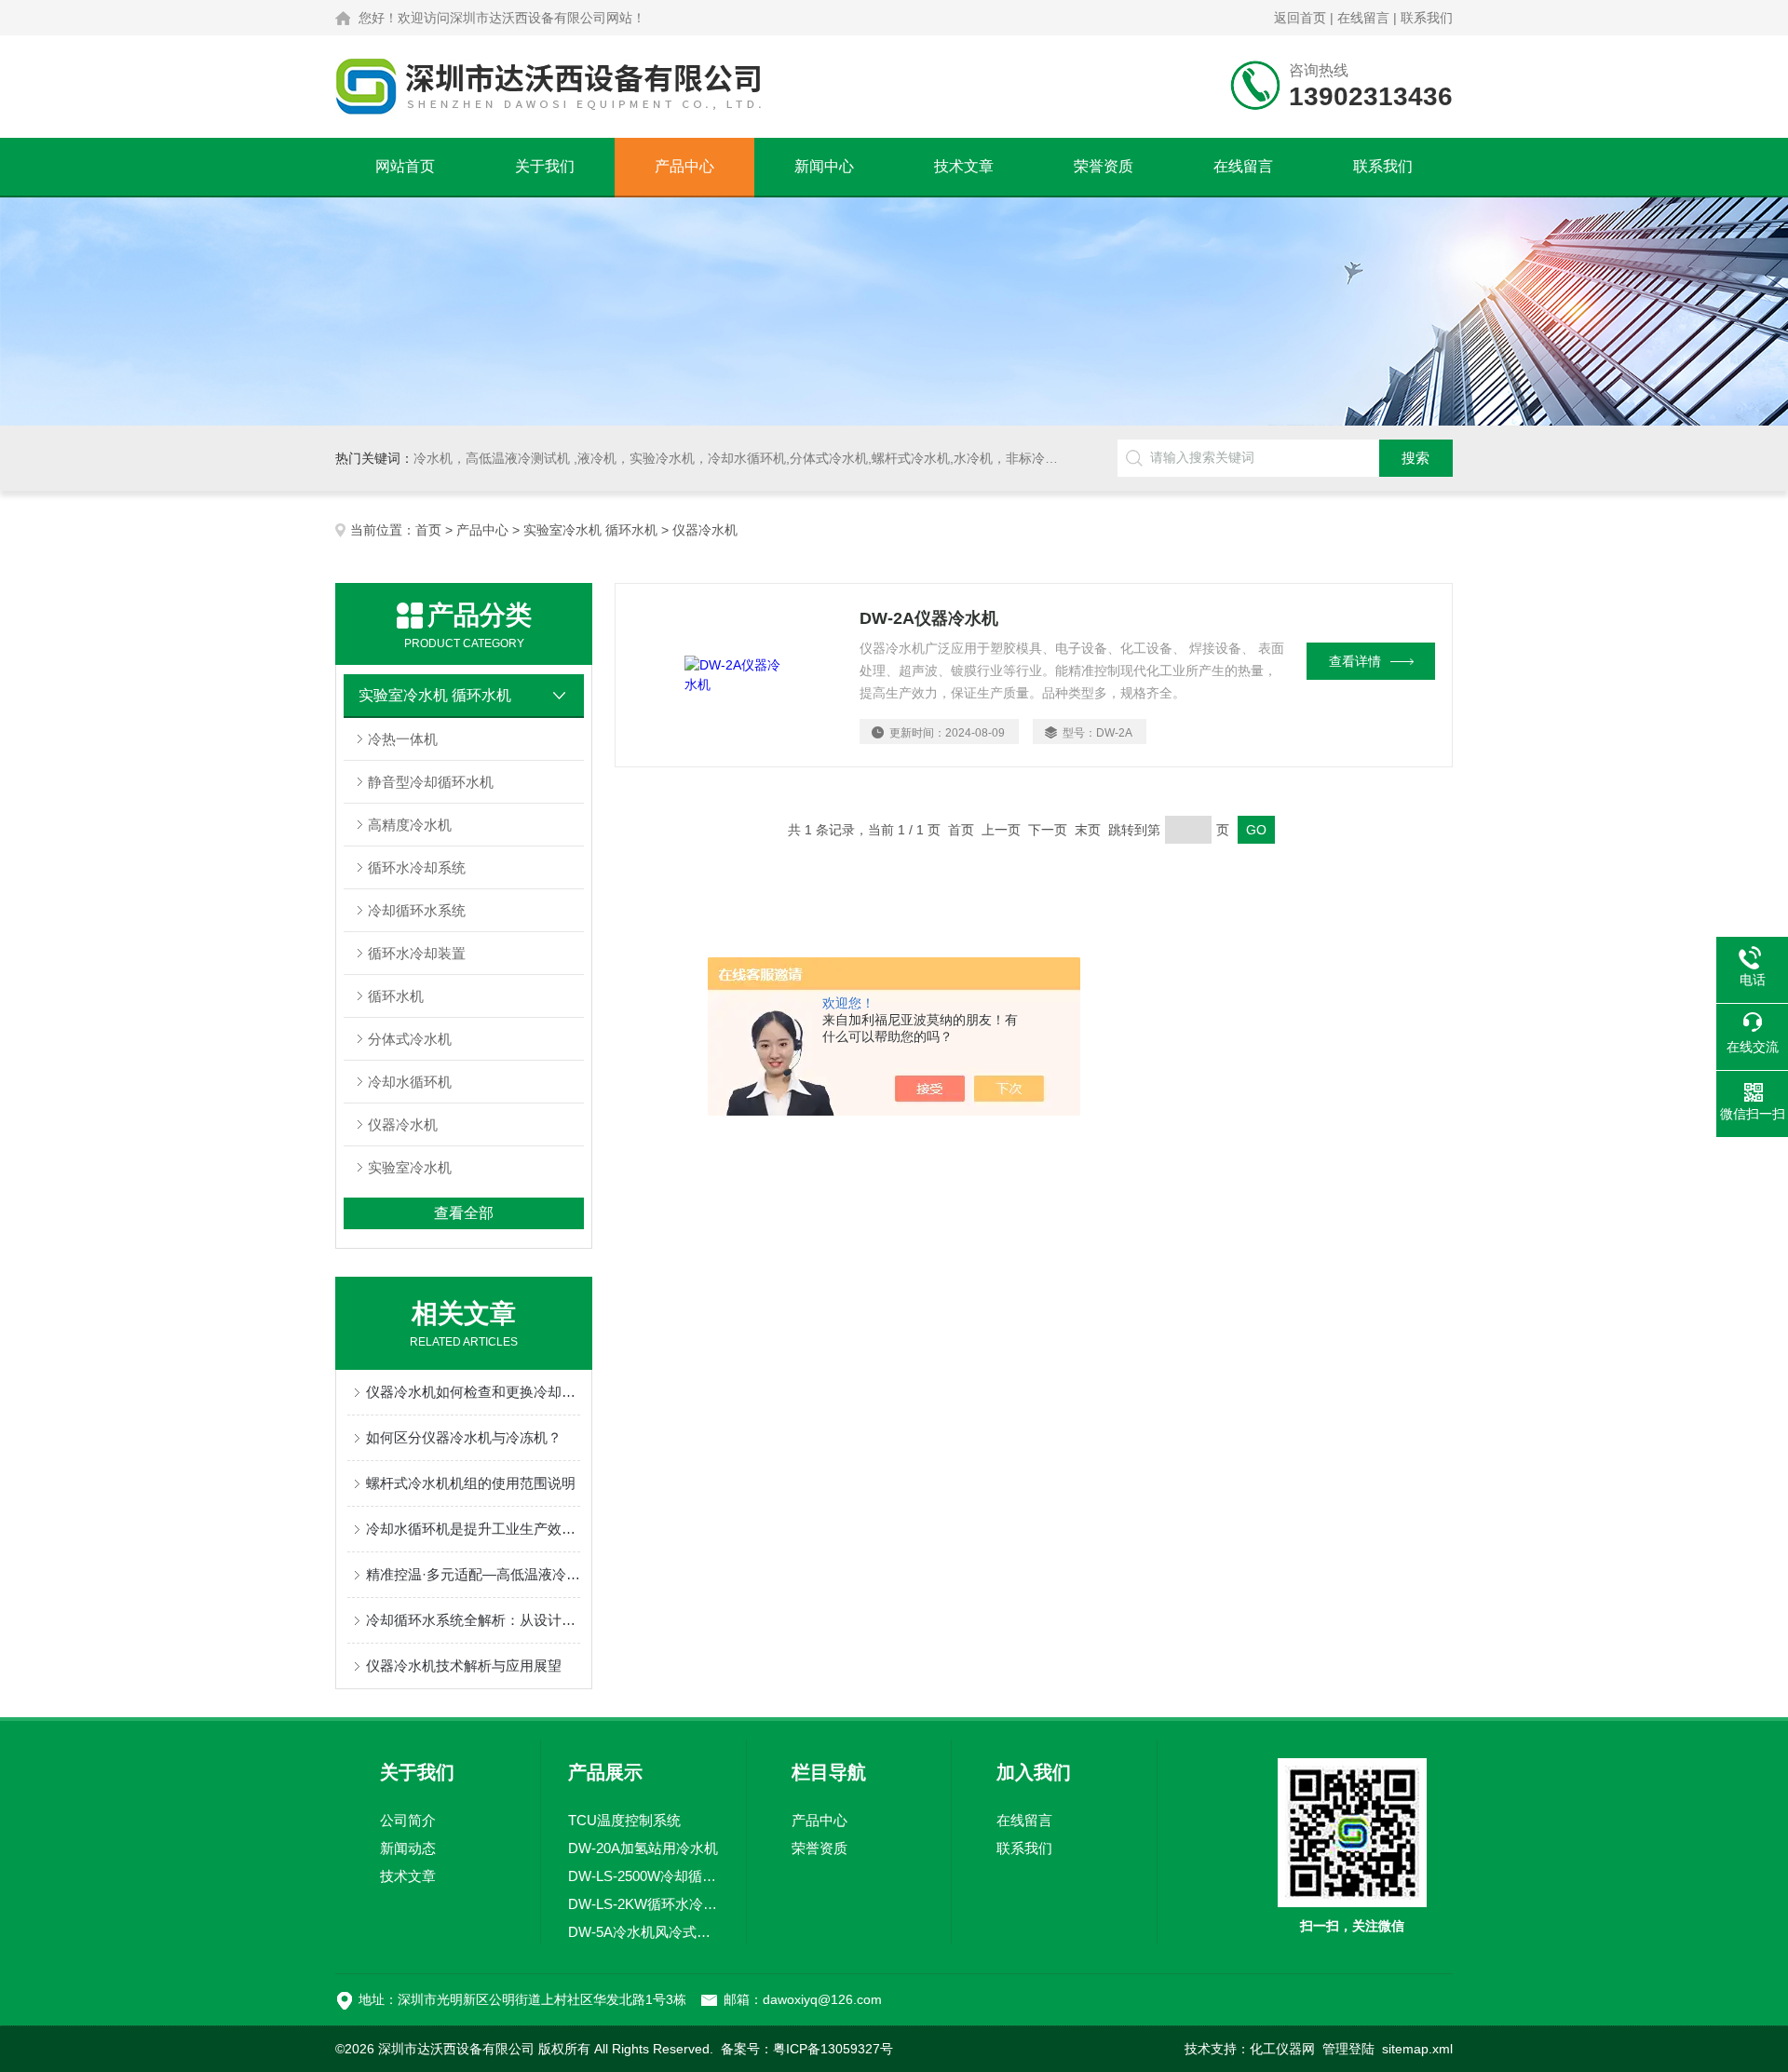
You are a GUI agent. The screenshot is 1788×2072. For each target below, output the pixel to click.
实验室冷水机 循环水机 (590, 530)
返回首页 (1300, 18)
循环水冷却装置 (417, 953)
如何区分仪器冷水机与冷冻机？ (464, 1437)
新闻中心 (824, 166)
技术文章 (964, 166)
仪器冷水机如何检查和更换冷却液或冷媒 (473, 1392)
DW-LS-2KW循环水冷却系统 (643, 1904)
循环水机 (396, 996)
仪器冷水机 (403, 1124)
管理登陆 (1348, 2049)
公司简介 (408, 1820)
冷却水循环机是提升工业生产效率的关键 (473, 1529)
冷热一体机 (403, 739)
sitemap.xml (1417, 2049)
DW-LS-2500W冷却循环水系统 (643, 1876)
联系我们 (1427, 18)
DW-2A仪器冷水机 (929, 618)
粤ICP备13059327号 (833, 2049)
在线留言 (1363, 18)
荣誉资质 (1104, 166)
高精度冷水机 (410, 825)
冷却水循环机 (410, 1082)
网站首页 (405, 166)
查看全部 (464, 1213)
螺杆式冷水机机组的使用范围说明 (471, 1483)
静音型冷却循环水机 (431, 782)
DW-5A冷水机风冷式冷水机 (643, 1932)
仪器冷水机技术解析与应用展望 (464, 1666)
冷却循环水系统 (417, 910)
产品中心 (684, 166)
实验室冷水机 (410, 1167)
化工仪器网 (1282, 2049)
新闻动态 (408, 1848)
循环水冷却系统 (417, 867)
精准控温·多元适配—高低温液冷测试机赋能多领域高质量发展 (473, 1574)
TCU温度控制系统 (624, 1820)
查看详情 (1355, 661)
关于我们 (545, 166)
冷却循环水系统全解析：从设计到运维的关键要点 (473, 1620)
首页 (428, 530)
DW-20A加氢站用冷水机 (643, 1848)
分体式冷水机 (410, 1039)
